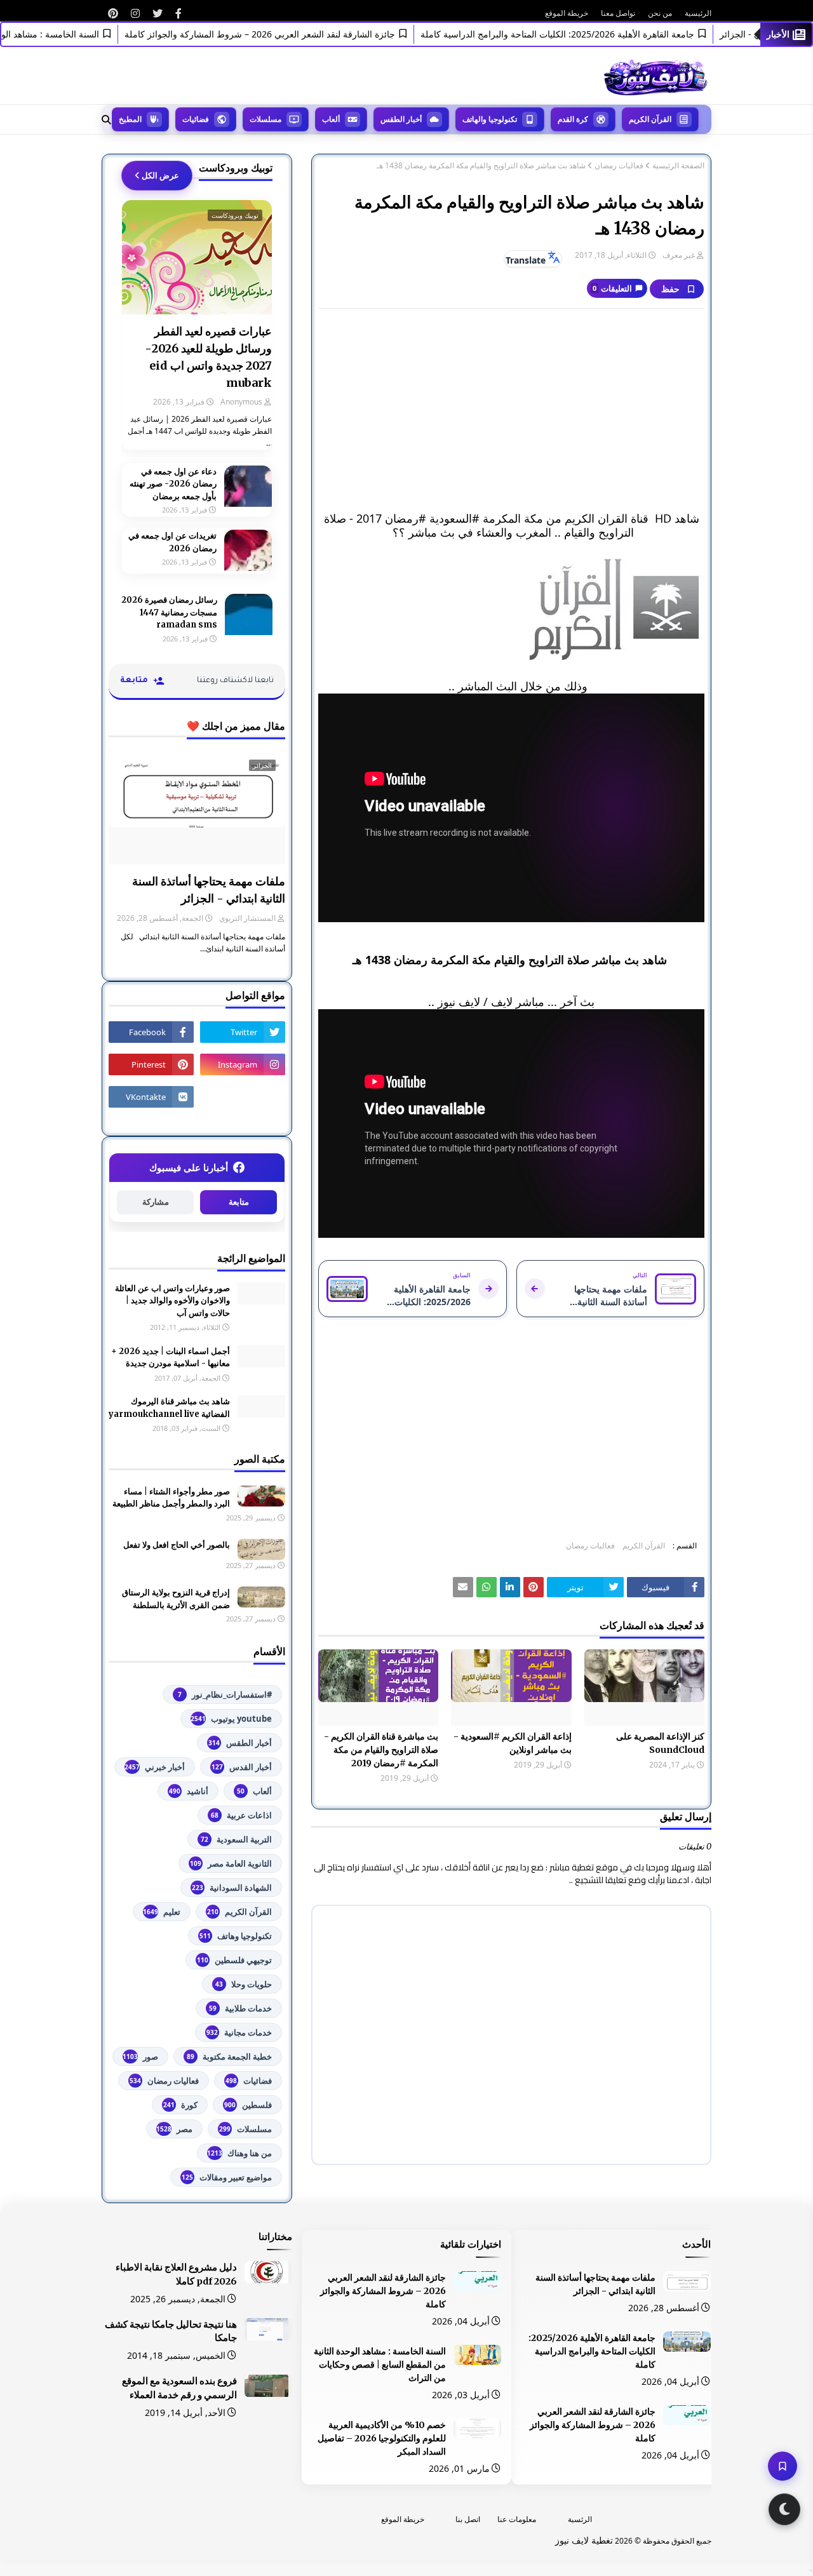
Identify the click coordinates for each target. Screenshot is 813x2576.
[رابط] (178, 13)
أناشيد (189, 1791)
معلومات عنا (517, 2519)
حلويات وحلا (244, 1984)
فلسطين (248, 2105)
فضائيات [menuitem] (196, 119)
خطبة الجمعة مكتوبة (229, 2056)
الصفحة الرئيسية (678, 166)
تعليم (162, 1912)
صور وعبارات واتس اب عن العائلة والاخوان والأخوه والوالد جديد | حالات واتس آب (172, 1301)
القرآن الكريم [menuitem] (650, 119)
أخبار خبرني (155, 1767)
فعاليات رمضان (619, 166)
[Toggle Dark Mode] (784, 2509)
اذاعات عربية (241, 1815)
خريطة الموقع (567, 13)
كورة (180, 2105)
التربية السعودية (236, 1839)
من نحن (660, 13)
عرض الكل (160, 175)
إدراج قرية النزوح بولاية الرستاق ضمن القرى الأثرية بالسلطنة (176, 1599)
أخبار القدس (242, 1767)
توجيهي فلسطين (234, 1960)
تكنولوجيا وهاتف (236, 1936)
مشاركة (156, 1202)
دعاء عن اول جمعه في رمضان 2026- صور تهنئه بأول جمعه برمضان (173, 484)
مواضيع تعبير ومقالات (227, 2177)
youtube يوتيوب (231, 1719)
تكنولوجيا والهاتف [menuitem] (490, 119)
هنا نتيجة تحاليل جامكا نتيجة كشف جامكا (171, 2331)
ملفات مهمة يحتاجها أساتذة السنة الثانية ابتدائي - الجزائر (209, 890)
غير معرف (679, 255)
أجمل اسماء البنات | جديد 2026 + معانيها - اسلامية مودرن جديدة (171, 1358)
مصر (174, 2129)
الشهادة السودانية (232, 1888)
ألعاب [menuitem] (331, 119)
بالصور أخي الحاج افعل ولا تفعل (177, 1545)
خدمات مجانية (239, 2032)
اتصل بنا (468, 2519)
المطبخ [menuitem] (130, 119)
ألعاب (254, 1791)
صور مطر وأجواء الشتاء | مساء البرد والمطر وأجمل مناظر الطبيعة (171, 1498)
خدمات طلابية (240, 2008)
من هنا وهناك (239, 2153)
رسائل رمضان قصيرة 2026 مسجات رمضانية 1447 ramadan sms (169, 612)
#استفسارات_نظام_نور (225, 1694)
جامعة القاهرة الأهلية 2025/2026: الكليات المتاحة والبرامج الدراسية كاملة (592, 34)
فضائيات (249, 2081)
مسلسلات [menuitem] (265, 119)
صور (140, 2056)
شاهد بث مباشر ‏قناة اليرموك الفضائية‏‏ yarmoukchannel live (169, 1408)
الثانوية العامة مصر (231, 1863)
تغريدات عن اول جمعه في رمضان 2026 (172, 542)
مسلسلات (245, 2129)
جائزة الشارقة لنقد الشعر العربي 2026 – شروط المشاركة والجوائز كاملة (294, 34)
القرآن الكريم (644, 1546)
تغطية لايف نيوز (584, 2540)
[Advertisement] (511, 410)
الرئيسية (698, 13)
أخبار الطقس (240, 1743)
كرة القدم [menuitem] (573, 119)
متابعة (239, 1202)
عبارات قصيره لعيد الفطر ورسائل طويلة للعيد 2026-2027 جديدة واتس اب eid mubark (208, 357)
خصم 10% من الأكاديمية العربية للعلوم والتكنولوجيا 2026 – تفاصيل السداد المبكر (382, 2438)
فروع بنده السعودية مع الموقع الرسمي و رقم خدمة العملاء (179, 2388)
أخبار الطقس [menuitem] (401, 119)
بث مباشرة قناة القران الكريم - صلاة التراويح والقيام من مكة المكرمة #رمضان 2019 (381, 1750)
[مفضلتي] (783, 2466)
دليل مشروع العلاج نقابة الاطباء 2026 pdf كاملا (176, 2274)
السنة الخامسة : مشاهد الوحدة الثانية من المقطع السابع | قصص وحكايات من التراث (380, 2365)
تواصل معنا (618, 13)
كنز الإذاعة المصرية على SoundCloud (660, 1743)
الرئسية (580, 2519)
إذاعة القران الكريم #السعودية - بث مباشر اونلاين (512, 1743)
